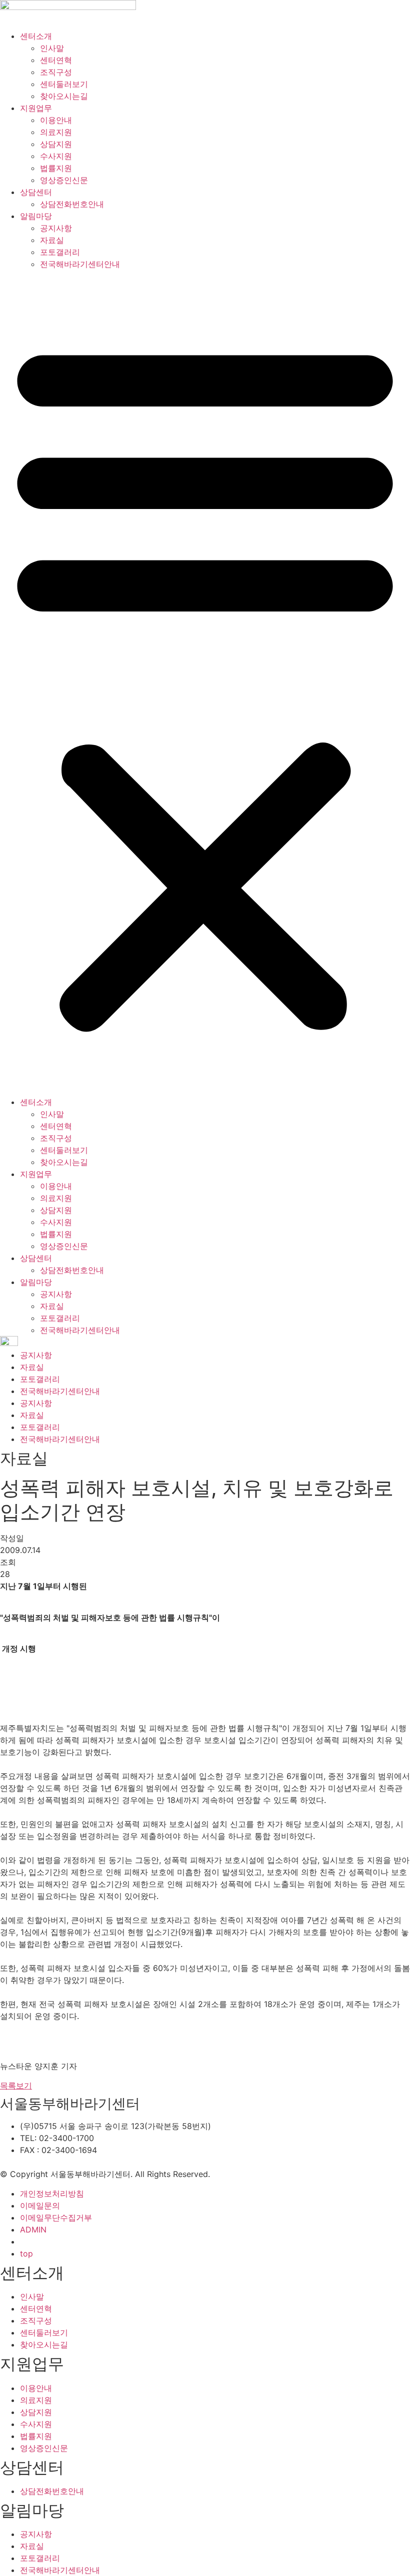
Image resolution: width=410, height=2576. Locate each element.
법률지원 (56, 168)
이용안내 (56, 120)
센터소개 (36, 36)
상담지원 (56, 144)
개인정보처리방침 (52, 2193)
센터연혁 (56, 60)
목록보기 (16, 2085)
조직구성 (56, 72)
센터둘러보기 (64, 84)
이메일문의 (40, 2205)
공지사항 (56, 228)
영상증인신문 (64, 180)
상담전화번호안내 (72, 204)
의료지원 (56, 132)
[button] (205, 683)
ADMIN (33, 2229)
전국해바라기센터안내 (80, 264)
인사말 (52, 48)
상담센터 (36, 192)
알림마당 (36, 216)
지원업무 (36, 108)
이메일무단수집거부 (56, 2217)
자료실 (52, 240)
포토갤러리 (60, 252)
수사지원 (56, 156)
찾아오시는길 (64, 96)
